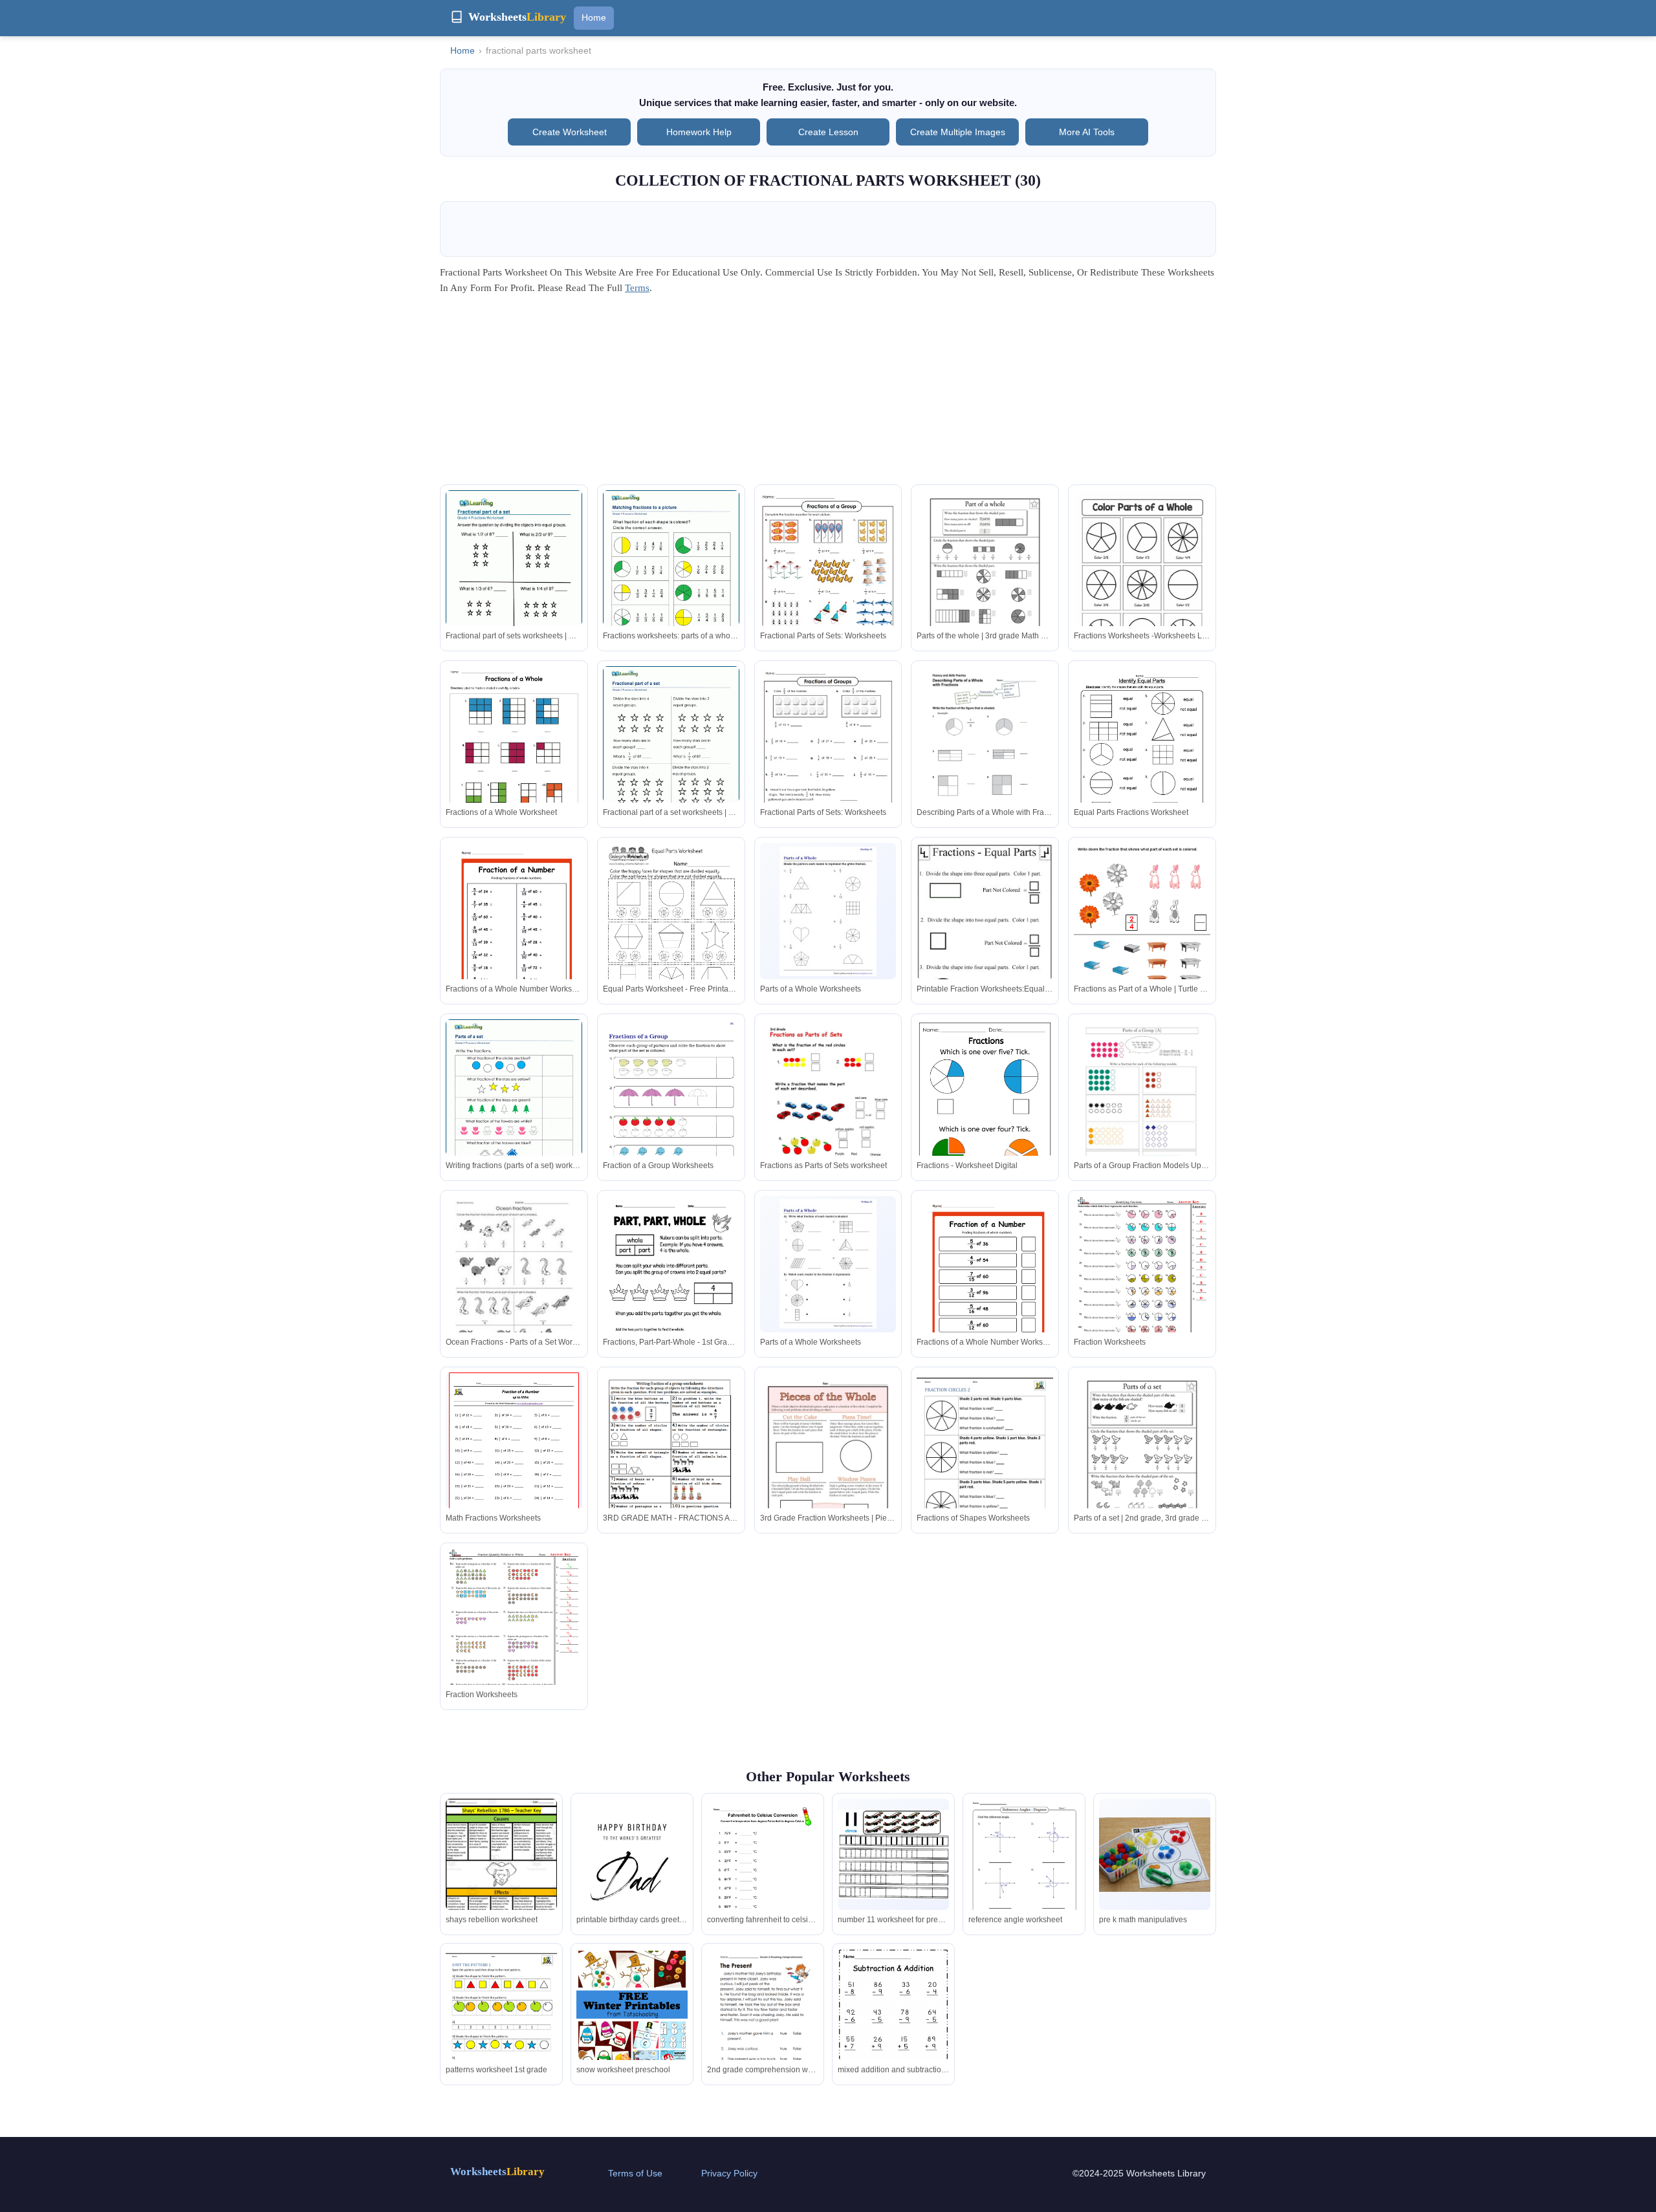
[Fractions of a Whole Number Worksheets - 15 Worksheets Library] (514, 931)
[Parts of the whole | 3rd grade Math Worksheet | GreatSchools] (985, 579)
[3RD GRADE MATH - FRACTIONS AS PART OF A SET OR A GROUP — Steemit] (671, 1461)
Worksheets (497, 2172)
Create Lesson (828, 132)
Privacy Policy (729, 2173)
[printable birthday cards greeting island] (632, 1877)
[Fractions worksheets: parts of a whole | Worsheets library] (671, 578)
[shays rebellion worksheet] (501, 1872)
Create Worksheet (570, 132)
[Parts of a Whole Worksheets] (828, 911)
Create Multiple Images (958, 132)
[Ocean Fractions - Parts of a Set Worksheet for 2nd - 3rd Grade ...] (514, 1284)
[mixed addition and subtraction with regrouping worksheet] (893, 2023)
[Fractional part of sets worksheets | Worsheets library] (514, 578)
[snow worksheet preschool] (632, 2042)
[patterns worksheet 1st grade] (501, 2021)
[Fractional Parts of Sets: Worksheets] (828, 578)
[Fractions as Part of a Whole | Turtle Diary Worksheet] (1142, 926)
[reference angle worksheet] (1024, 1878)
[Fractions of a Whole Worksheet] (514, 754)
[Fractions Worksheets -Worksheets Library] (1142, 579)
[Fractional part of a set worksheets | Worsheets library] (671, 754)
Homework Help (699, 132)
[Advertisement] (828, 394)
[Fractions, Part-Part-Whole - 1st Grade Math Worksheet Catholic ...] (671, 1284)
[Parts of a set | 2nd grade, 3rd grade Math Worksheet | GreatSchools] (1142, 1461)
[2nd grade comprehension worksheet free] (763, 2021)
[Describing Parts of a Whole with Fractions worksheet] (985, 754)
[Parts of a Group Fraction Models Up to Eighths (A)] (1142, 1108)
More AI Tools (1087, 132)
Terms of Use (635, 2173)
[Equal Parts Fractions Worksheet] (1142, 754)
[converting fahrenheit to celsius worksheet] (763, 1870)
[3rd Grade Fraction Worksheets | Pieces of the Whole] (828, 1461)
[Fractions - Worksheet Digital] (985, 1116)
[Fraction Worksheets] (1142, 1284)
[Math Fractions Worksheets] (514, 1457)
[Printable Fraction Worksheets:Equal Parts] (985, 937)
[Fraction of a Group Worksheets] (671, 1116)
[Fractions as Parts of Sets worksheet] (828, 1108)
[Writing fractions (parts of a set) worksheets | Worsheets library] (514, 1107)
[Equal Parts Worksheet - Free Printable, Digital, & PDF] (671, 931)
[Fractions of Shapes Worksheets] (985, 1461)
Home (594, 17)
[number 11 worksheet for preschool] (893, 1854)
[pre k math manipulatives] (1155, 1855)
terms (637, 288)
